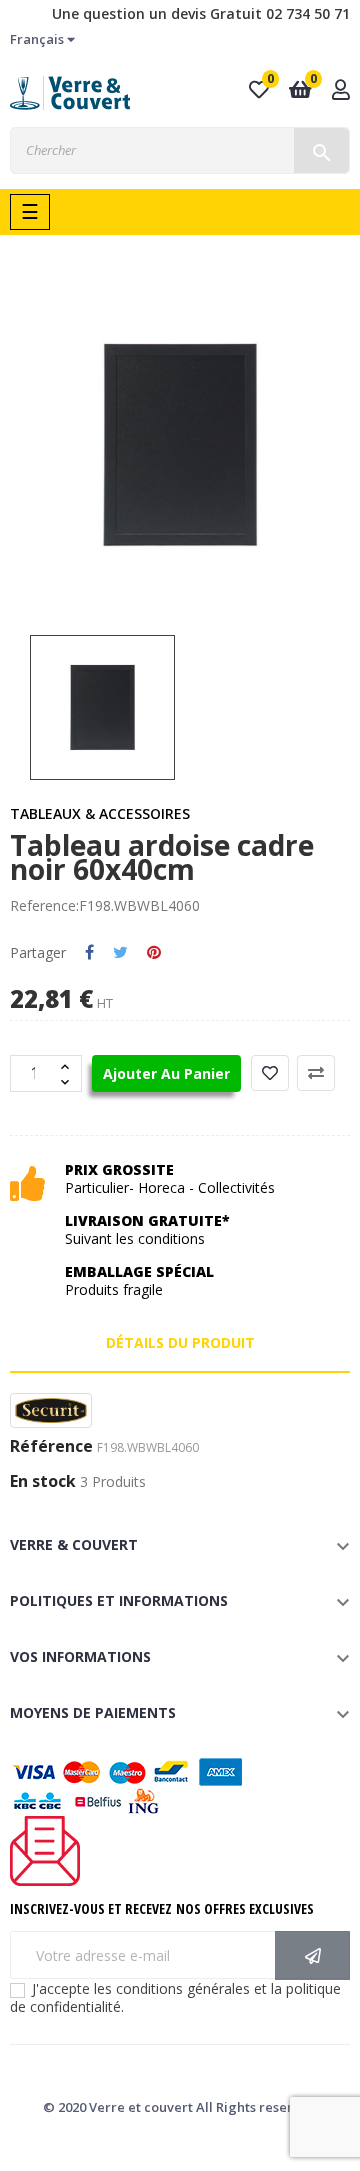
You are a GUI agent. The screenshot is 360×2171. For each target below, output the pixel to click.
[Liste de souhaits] (270, 1073)
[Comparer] (316, 1073)
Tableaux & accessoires (100, 813)
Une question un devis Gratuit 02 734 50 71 (201, 13)
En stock (43, 1482)
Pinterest (154, 953)
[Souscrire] (312, 1955)
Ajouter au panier (166, 1073)
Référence (51, 1447)
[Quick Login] (341, 91)
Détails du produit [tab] (180, 1342)
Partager (89, 953)
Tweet (120, 953)
